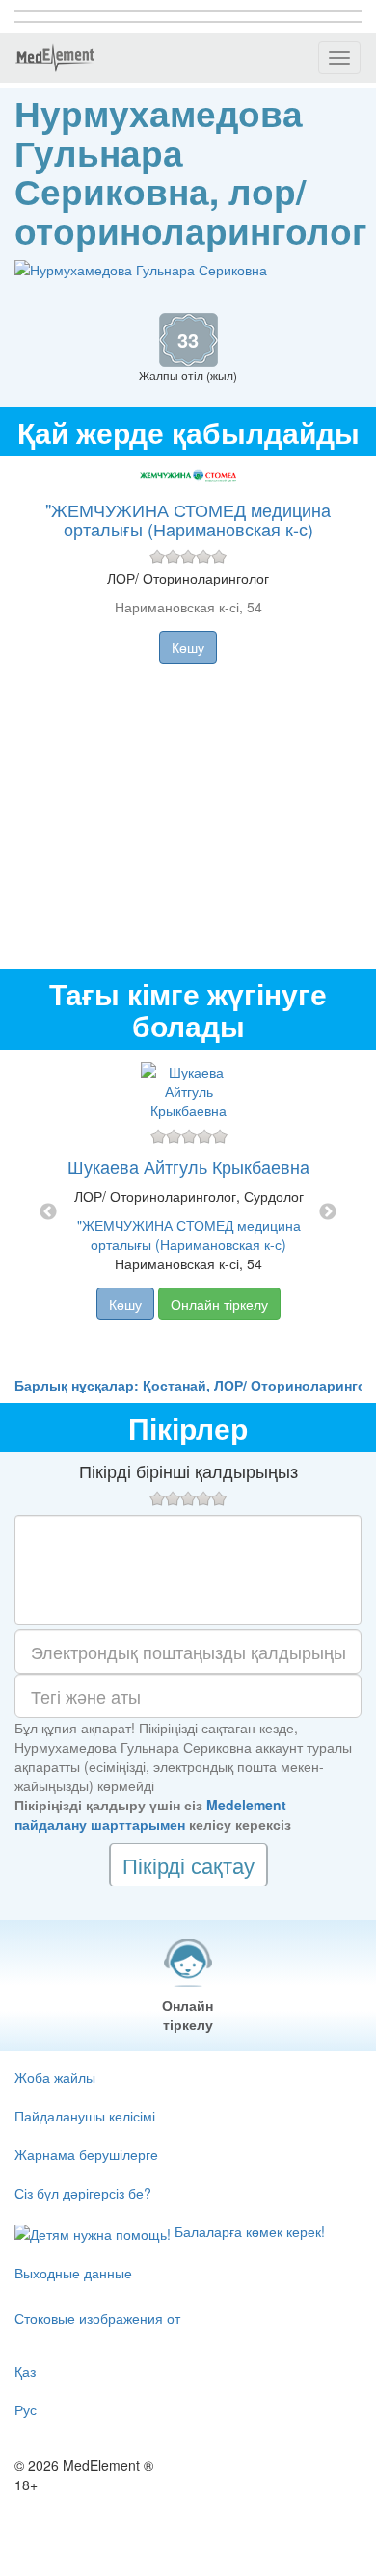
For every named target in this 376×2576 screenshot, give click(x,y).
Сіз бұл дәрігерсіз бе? (83, 2193)
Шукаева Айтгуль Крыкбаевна (188, 1166)
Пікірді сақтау (188, 1865)
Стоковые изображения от (97, 2318)
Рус (26, 2409)
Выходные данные (73, 2273)
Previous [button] (48, 1212)
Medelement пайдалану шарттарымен (150, 1814)
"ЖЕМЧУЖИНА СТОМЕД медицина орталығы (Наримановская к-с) (188, 519)
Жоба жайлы (55, 2077)
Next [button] (328, 1212)
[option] (188, 1212)
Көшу (188, 647)
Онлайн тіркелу (219, 1304)
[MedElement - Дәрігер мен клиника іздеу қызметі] (55, 58)
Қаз (25, 2371)
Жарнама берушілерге (86, 2154)
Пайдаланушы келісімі (85, 2116)
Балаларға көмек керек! (248, 2231)
